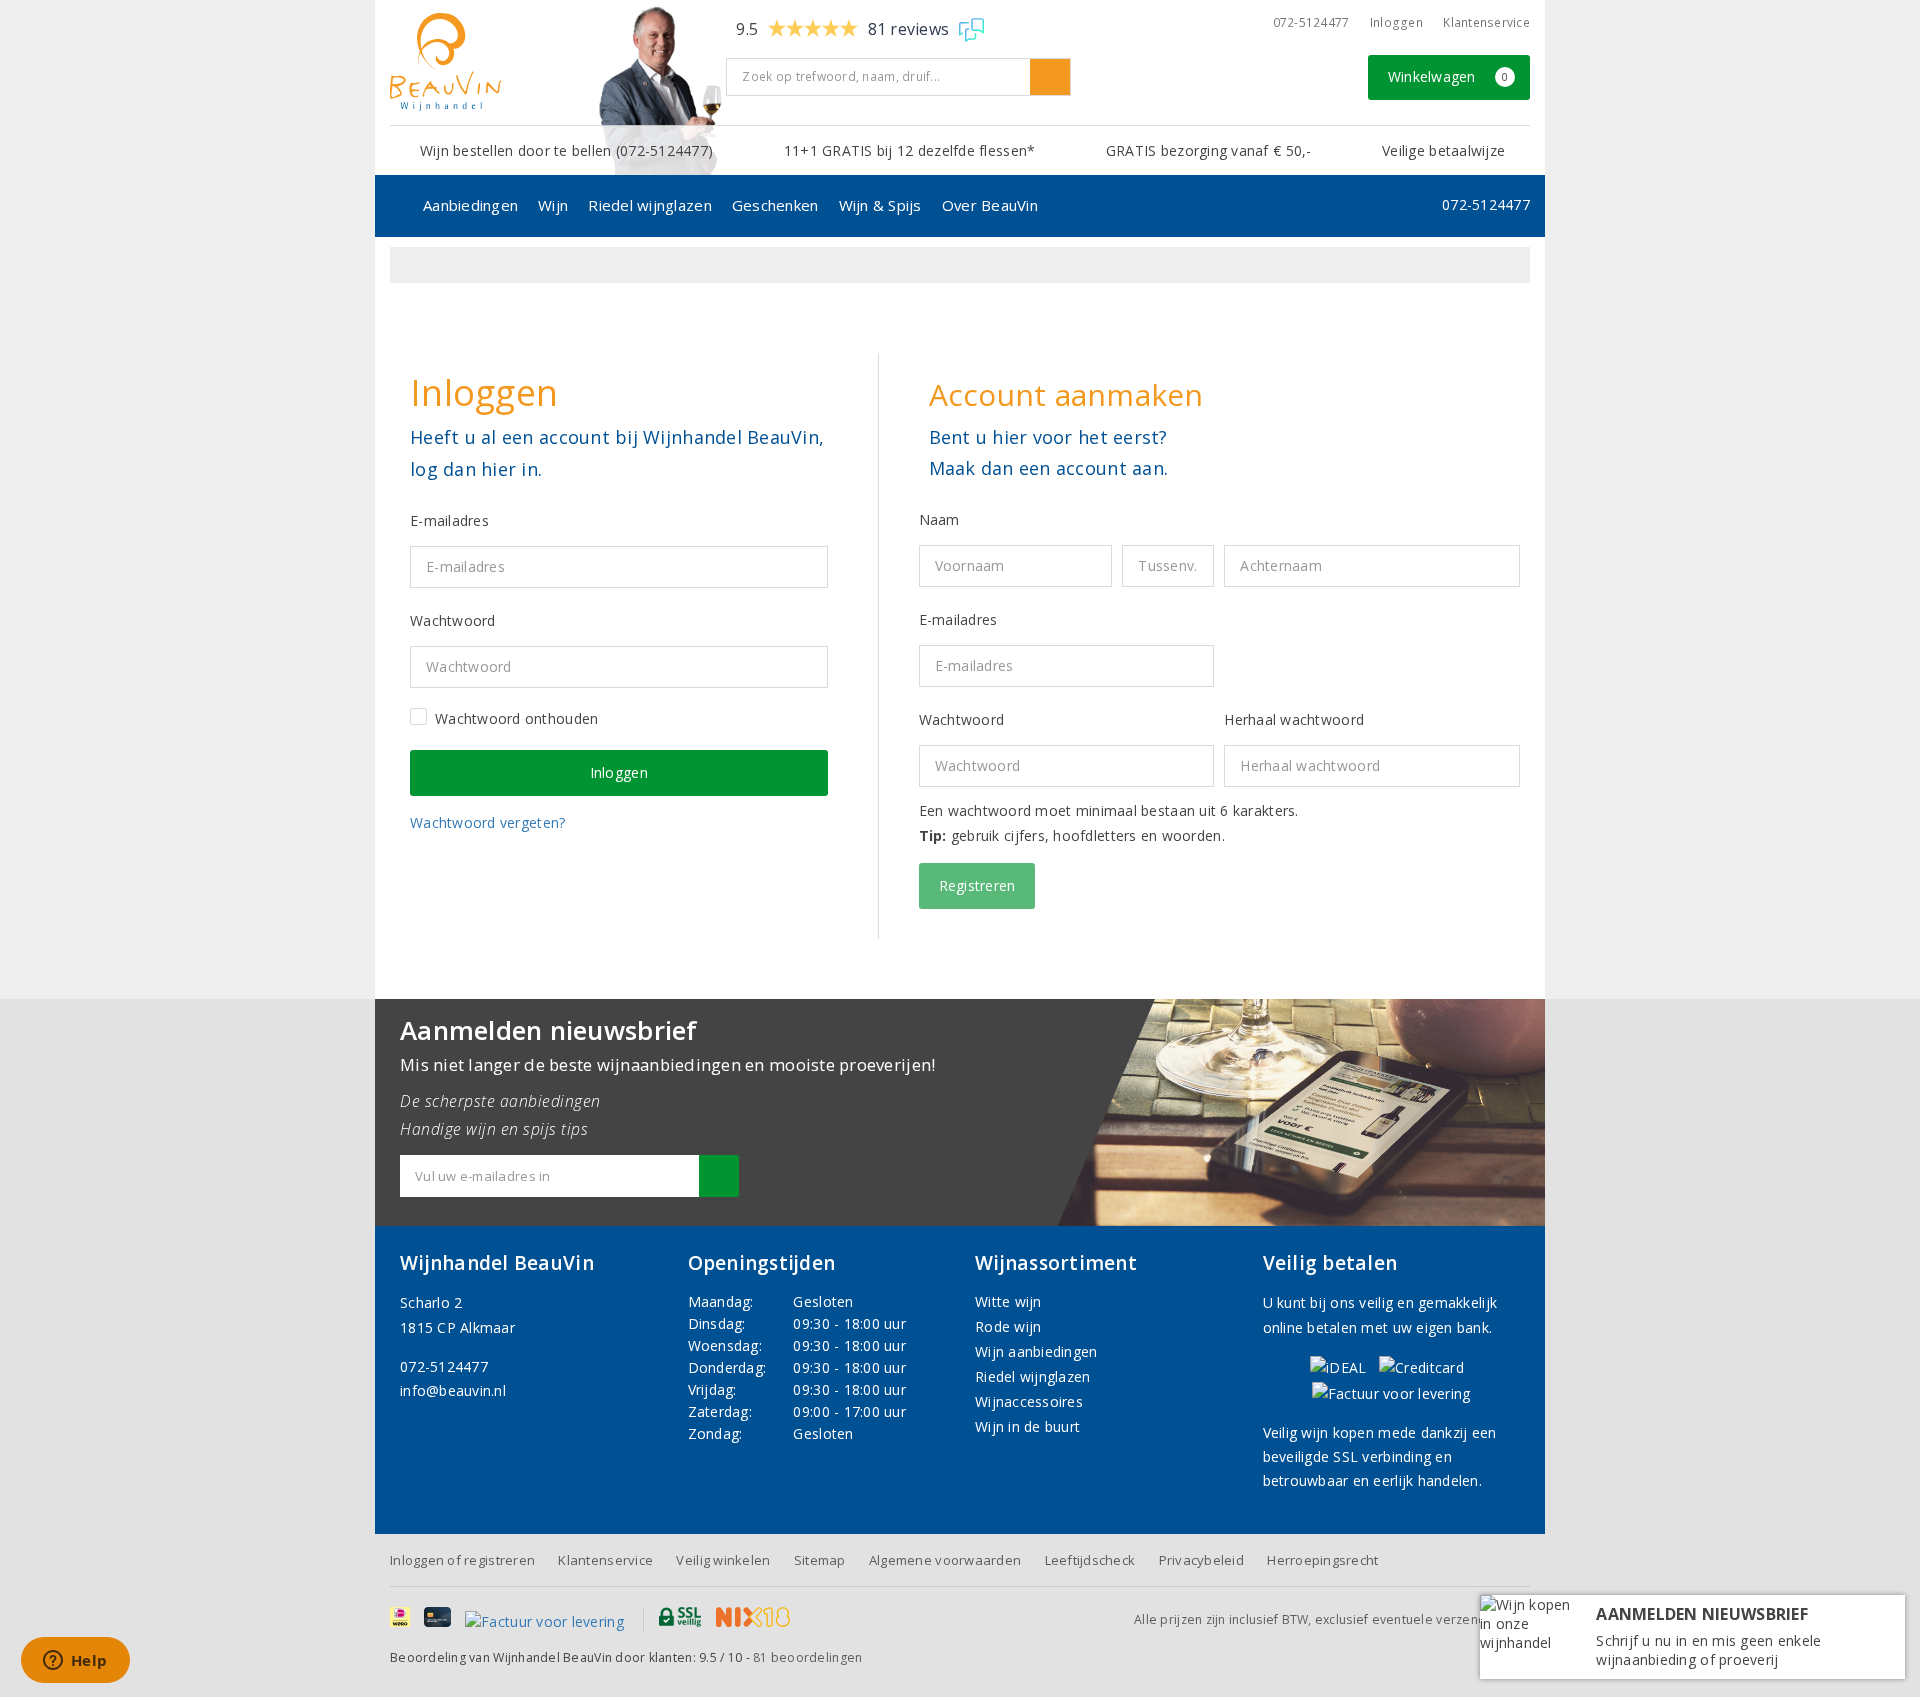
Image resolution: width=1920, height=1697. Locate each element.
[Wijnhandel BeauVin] (550, 62)
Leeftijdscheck (1090, 1560)
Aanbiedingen (470, 205)
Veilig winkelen (723, 1560)
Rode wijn (1008, 1326)
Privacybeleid (1201, 1560)
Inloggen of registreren (462, 1560)
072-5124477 (1311, 22)
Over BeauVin (990, 205)
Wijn (553, 205)
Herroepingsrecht (1322, 1560)
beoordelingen (807, 1657)
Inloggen (1396, 22)
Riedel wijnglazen (650, 205)
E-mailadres (958, 619)
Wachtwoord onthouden (516, 718)
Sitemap (820, 1560)
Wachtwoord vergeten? (487, 822)
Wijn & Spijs (880, 205)
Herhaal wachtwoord (1294, 719)
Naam (939, 519)
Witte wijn (1008, 1301)
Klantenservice (1486, 22)
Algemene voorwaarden (945, 1560)
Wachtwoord (962, 719)
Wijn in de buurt (1027, 1426)
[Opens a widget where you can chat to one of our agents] (75, 1662)
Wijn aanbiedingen (1036, 1351)
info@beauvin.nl (453, 1390)
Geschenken (775, 205)
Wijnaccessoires (1029, 1401)
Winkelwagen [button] (1448, 76)
